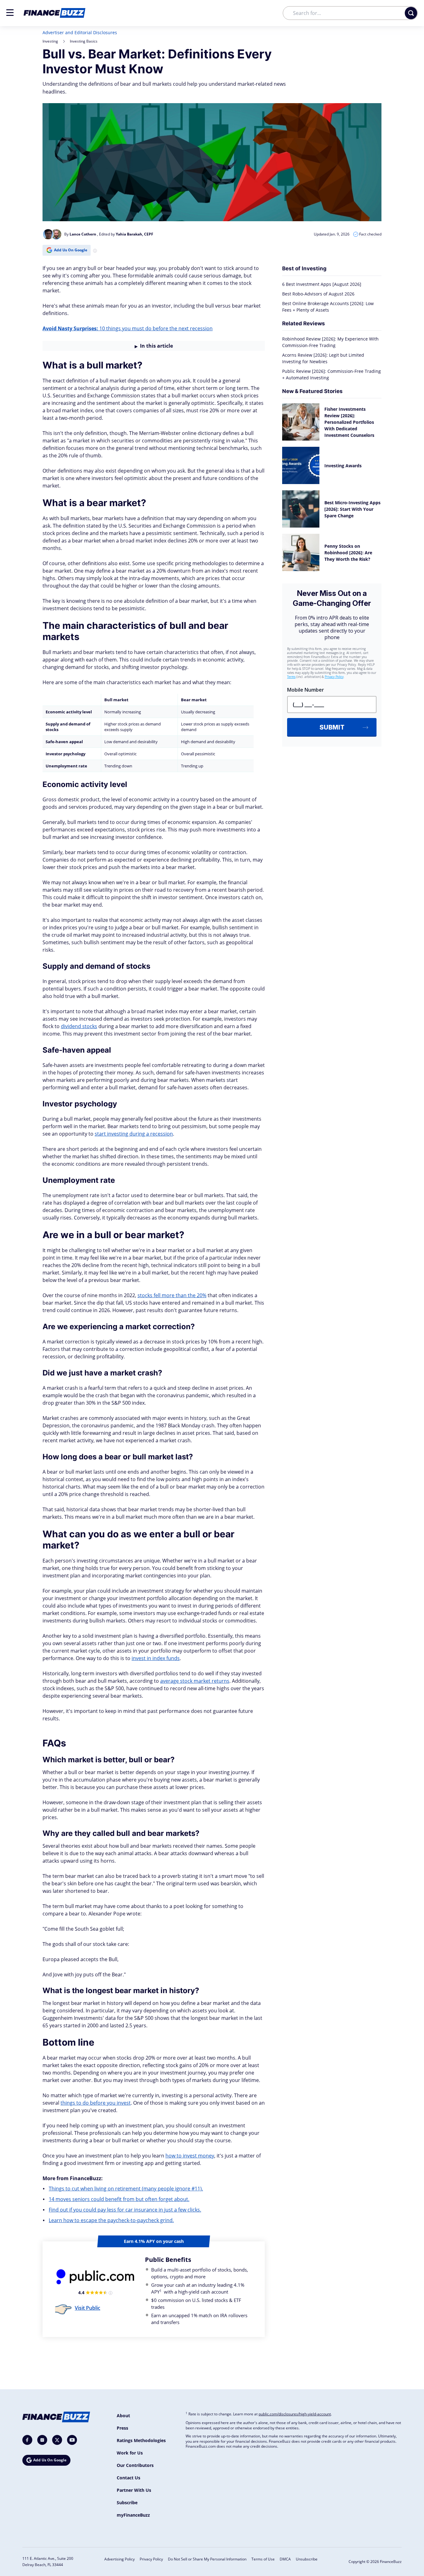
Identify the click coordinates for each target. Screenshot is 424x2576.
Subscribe (127, 2503)
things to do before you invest (96, 2103)
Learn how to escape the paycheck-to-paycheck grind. (111, 2220)
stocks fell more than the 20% (172, 1295)
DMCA (285, 2559)
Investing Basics (84, 41)
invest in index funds (156, 1658)
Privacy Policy (151, 2559)
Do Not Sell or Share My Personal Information (207, 2559)
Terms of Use (263, 2559)
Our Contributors (135, 2465)
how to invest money (190, 2156)
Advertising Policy (120, 2559)
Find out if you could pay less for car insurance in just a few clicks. (125, 2210)
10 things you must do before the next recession (128, 328)
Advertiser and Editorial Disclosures (80, 32)
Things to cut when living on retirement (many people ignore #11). (126, 2189)
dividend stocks (79, 1026)
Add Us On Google (71, 250)
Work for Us (130, 2453)
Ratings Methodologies (141, 2440)
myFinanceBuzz (133, 2515)
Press (122, 2428)
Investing (50, 41)
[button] (10, 13)
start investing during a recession (134, 1134)
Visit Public (88, 2308)
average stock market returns (195, 1681)
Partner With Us (134, 2490)
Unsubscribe (307, 2559)
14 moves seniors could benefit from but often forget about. (119, 2199)
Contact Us (129, 2478)
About (123, 2416)
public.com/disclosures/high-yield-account (295, 2414)
